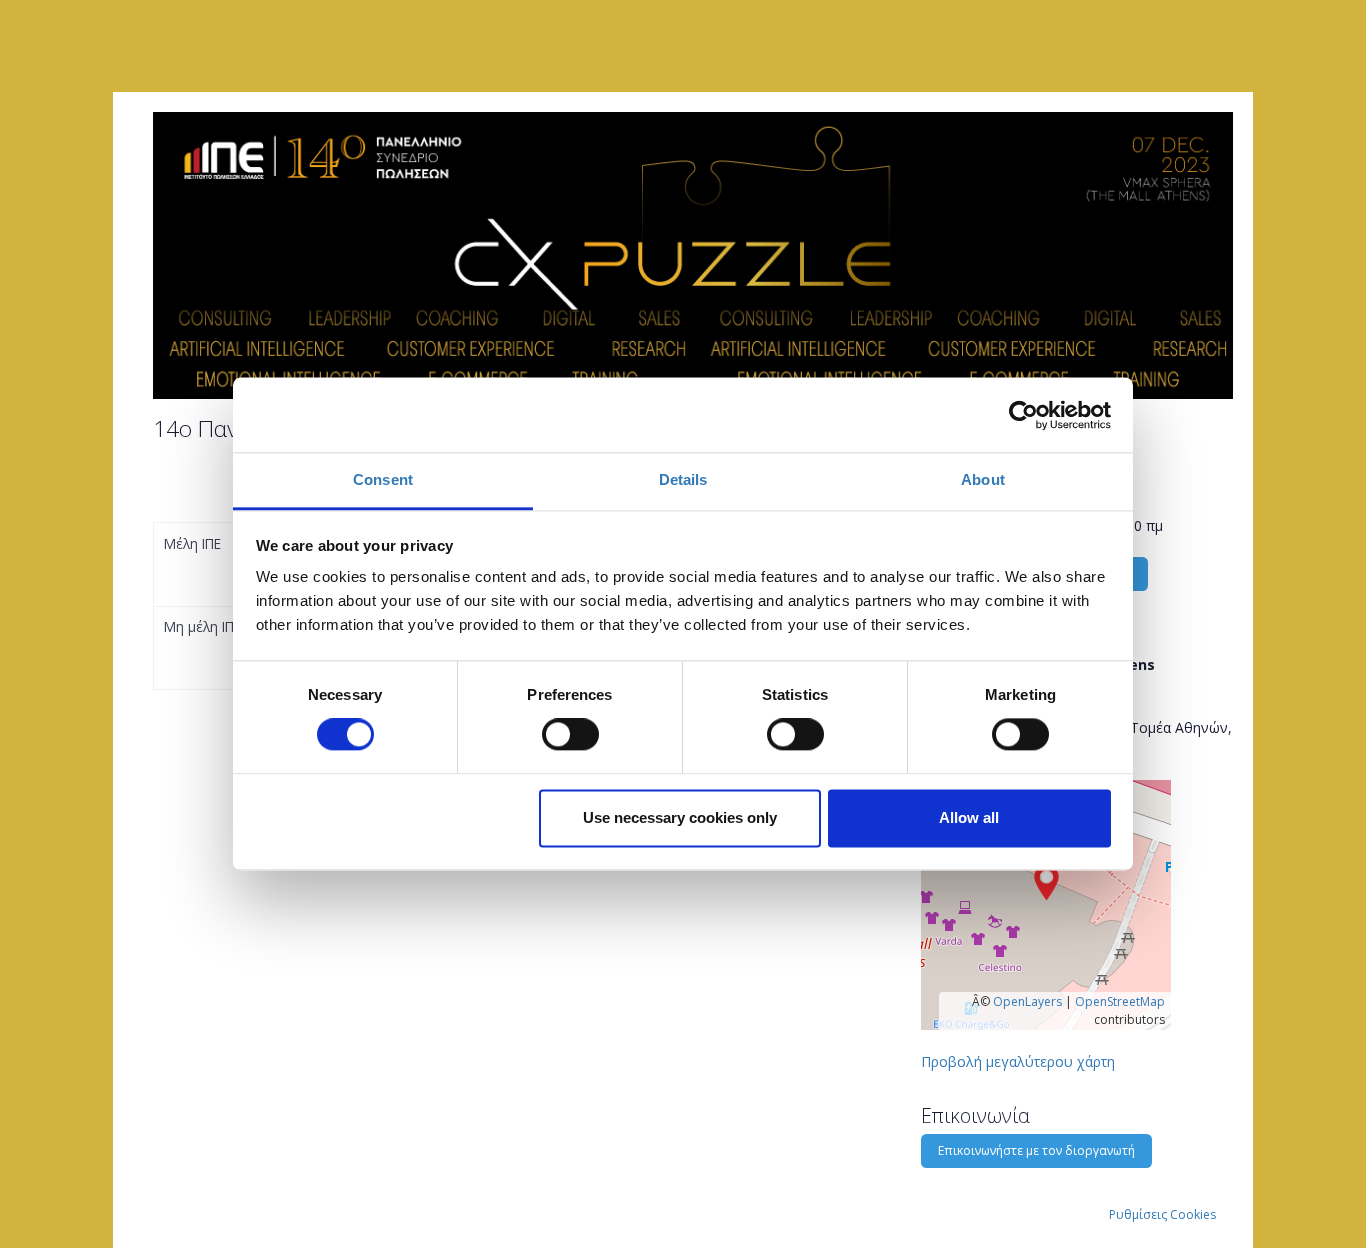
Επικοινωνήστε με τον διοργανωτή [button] (1036, 1150)
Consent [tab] (383, 479)
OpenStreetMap (1120, 1001)
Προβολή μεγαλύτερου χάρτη (1018, 1061)
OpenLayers (1027, 1001)
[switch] (570, 735)
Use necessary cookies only (680, 817)
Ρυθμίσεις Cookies (1162, 1214)
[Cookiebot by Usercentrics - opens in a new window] (1023, 415)
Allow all (969, 817)
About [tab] (983, 479)
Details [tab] (683, 479)
